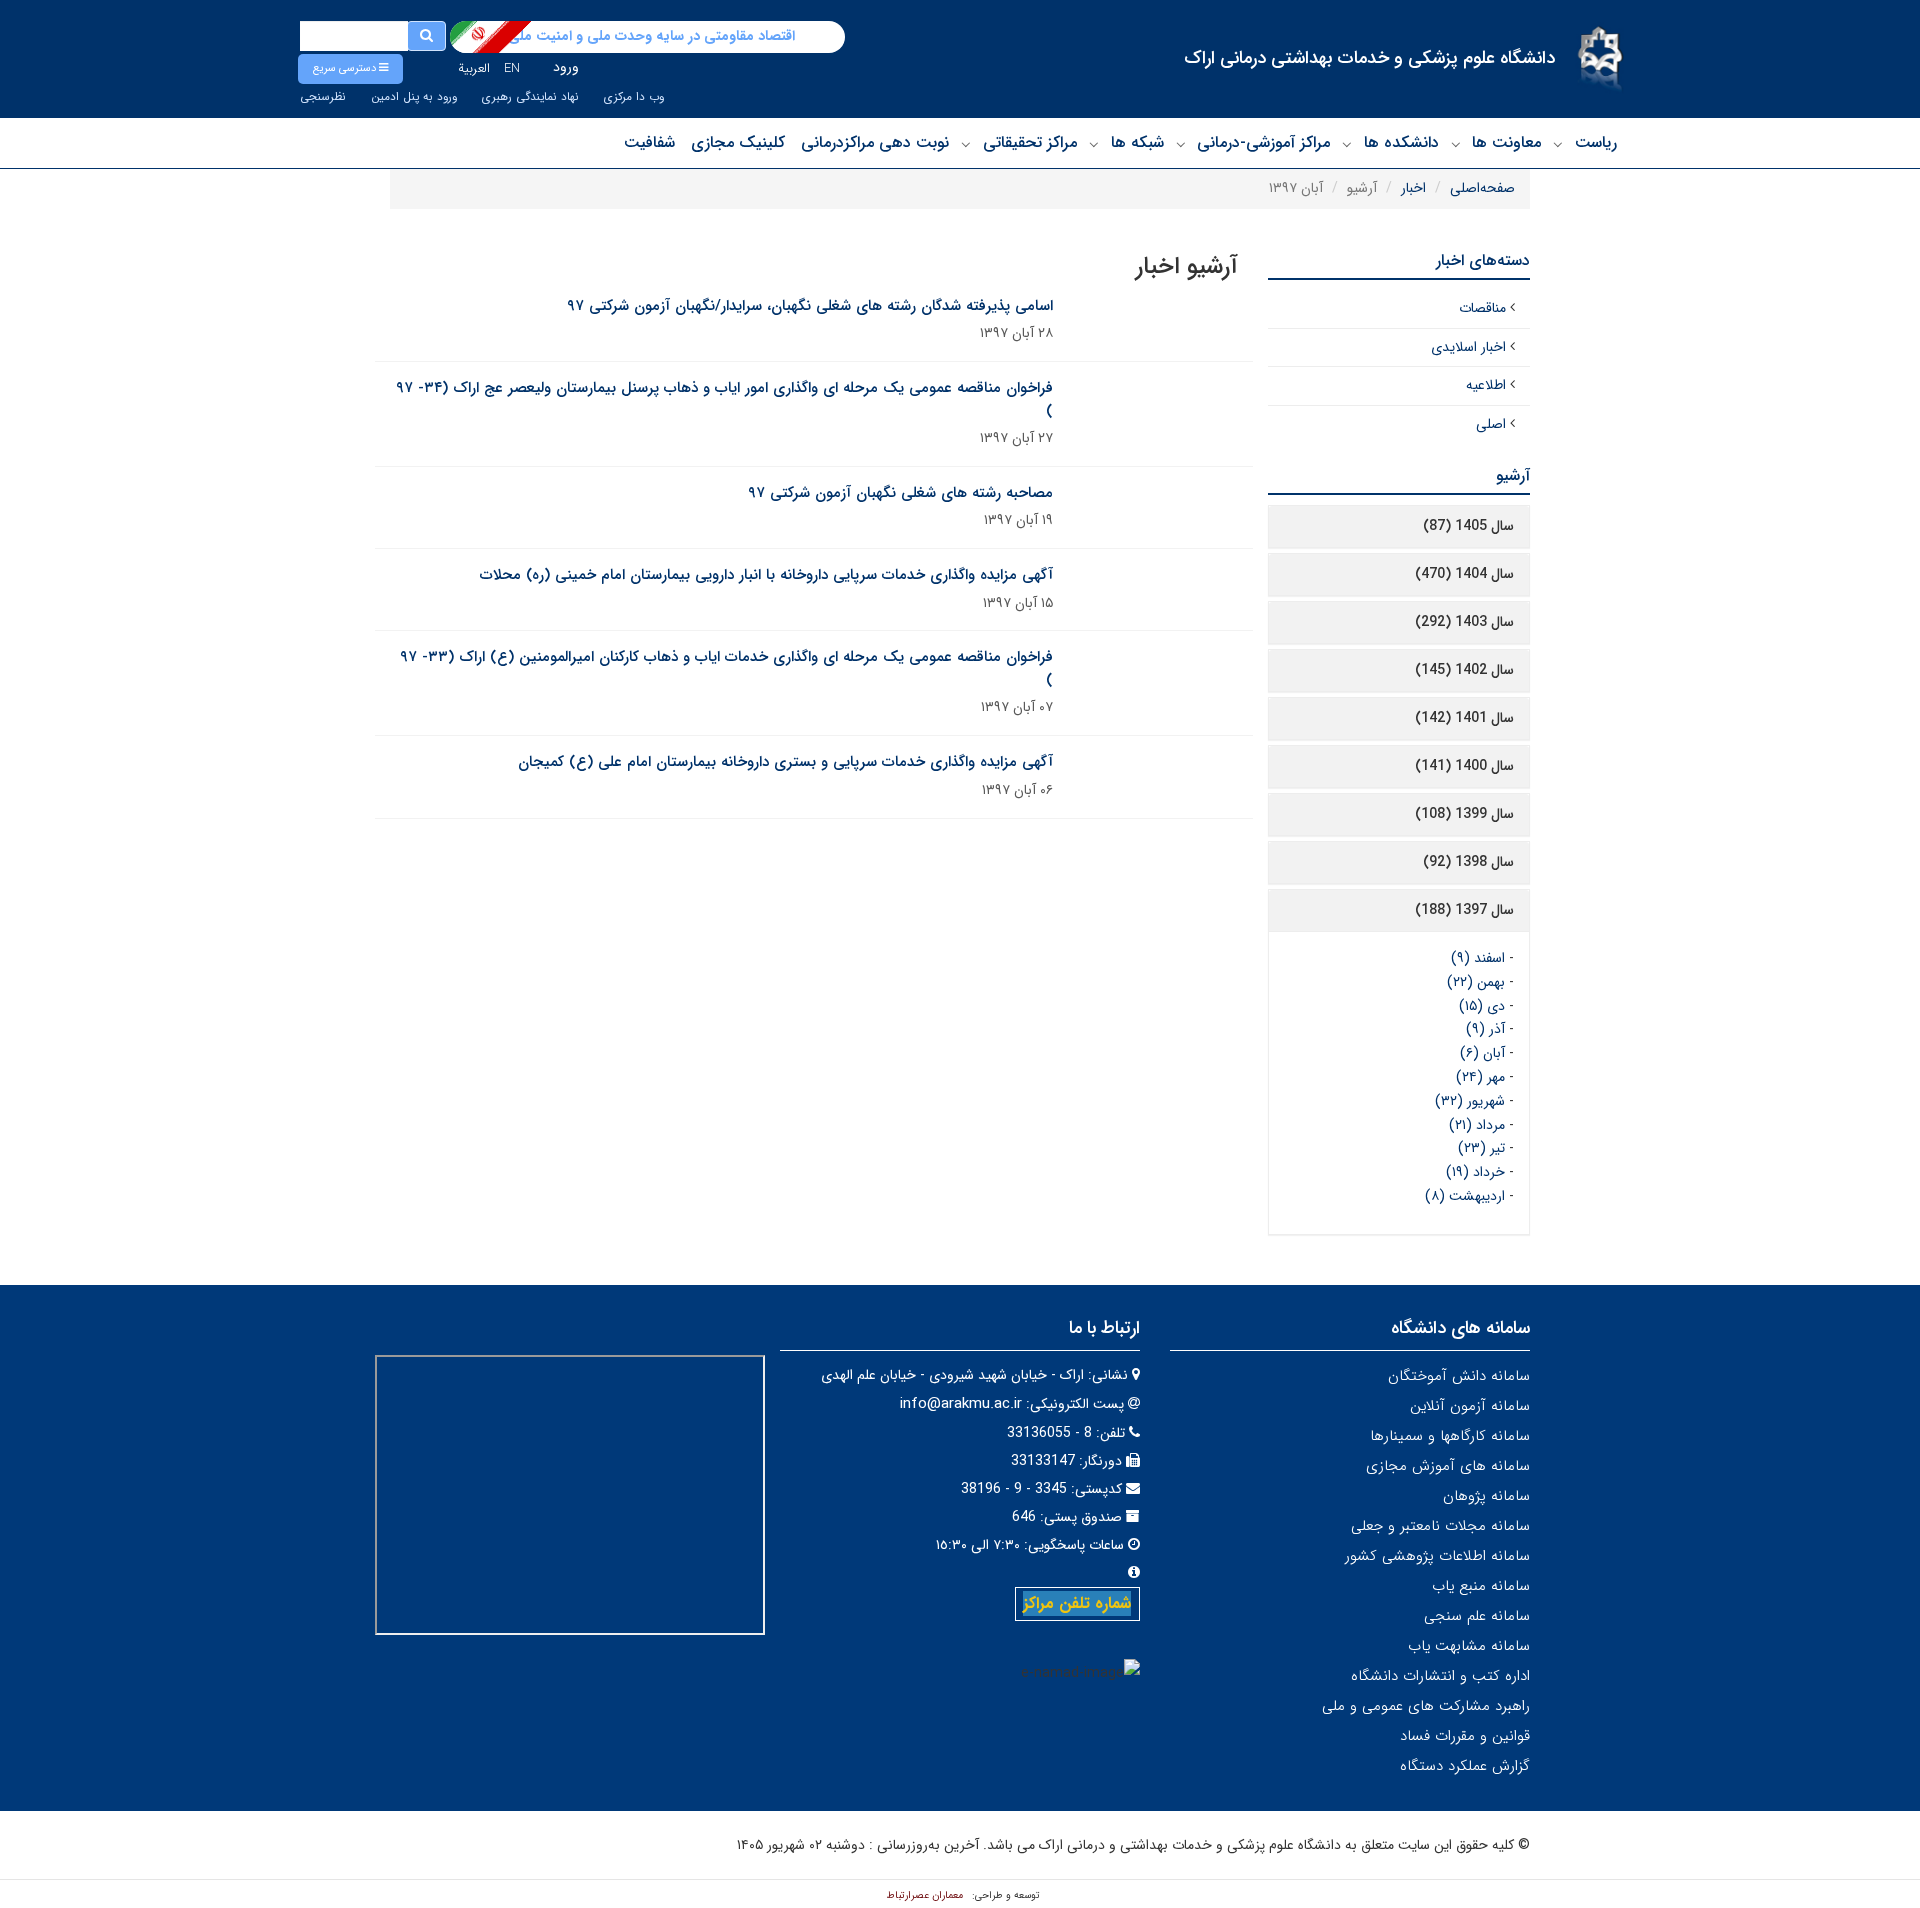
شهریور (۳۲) (1470, 1101)
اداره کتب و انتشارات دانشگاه (1440, 1676)
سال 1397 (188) (1464, 910)
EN (512, 68)
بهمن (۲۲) (1476, 982)
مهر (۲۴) (1480, 1077)
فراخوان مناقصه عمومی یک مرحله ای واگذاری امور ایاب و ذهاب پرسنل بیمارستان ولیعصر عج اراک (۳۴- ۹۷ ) (724, 399)
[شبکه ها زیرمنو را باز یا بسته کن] (1094, 144)
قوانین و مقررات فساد (1465, 1736)
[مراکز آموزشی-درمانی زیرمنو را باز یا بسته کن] (1181, 144)
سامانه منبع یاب (1481, 1586)
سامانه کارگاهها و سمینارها (1450, 1436)
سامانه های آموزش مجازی (1448, 1466)
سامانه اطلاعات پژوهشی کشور (1437, 1556)
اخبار (1413, 188)
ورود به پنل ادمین (414, 97)
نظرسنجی (323, 97)
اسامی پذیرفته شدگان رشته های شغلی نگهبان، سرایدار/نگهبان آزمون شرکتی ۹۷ (810, 306)
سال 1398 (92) (1468, 862)
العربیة (474, 68)
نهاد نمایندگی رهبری (530, 97)
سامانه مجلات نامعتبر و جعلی (1440, 1526)
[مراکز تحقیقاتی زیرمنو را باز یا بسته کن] (966, 144)
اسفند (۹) (1478, 958)
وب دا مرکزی (634, 97)
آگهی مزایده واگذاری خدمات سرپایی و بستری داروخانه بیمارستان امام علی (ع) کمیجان (785, 762)
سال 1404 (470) (1464, 574)
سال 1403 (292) (1464, 622)
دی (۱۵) (1482, 1006)
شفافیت (649, 142)
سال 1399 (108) (1464, 814)
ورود (566, 67)
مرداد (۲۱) (1477, 1125)
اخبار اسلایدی (1468, 347)
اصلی (1491, 424)
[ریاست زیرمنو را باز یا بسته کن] (1558, 144)
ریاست (1596, 142)
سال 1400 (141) (1464, 766)
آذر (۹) (1485, 1029)
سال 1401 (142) (1464, 718)
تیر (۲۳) (1481, 1148)
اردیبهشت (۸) (1465, 1196)
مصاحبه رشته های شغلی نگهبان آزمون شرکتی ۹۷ (900, 493)
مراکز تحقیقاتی (1030, 142)
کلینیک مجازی (738, 142)
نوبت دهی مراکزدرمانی (875, 142)
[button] (350, 69)
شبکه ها (1137, 142)
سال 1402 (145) (1464, 670)
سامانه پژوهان (1486, 1496)
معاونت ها (1506, 142)
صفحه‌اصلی (1482, 188)
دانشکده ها (1401, 142)
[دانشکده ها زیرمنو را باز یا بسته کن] (1347, 144)
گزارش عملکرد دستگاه (1465, 1766)
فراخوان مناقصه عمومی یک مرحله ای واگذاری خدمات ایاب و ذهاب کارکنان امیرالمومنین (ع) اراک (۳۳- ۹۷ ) (726, 668)
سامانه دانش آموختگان (1459, 1376)
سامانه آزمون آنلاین (1470, 1406)
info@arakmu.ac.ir (961, 1404)
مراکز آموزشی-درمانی (1263, 142)
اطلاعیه (1486, 385)
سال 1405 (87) (1468, 526)
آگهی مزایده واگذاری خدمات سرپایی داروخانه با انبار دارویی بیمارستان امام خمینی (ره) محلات (766, 575)
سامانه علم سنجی (1477, 1616)
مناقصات (1482, 308)
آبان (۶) (1482, 1053)
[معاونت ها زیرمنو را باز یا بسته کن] (1456, 144)
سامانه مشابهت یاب (1469, 1646)
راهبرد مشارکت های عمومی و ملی (1426, 1706)
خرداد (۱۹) (1475, 1172)
